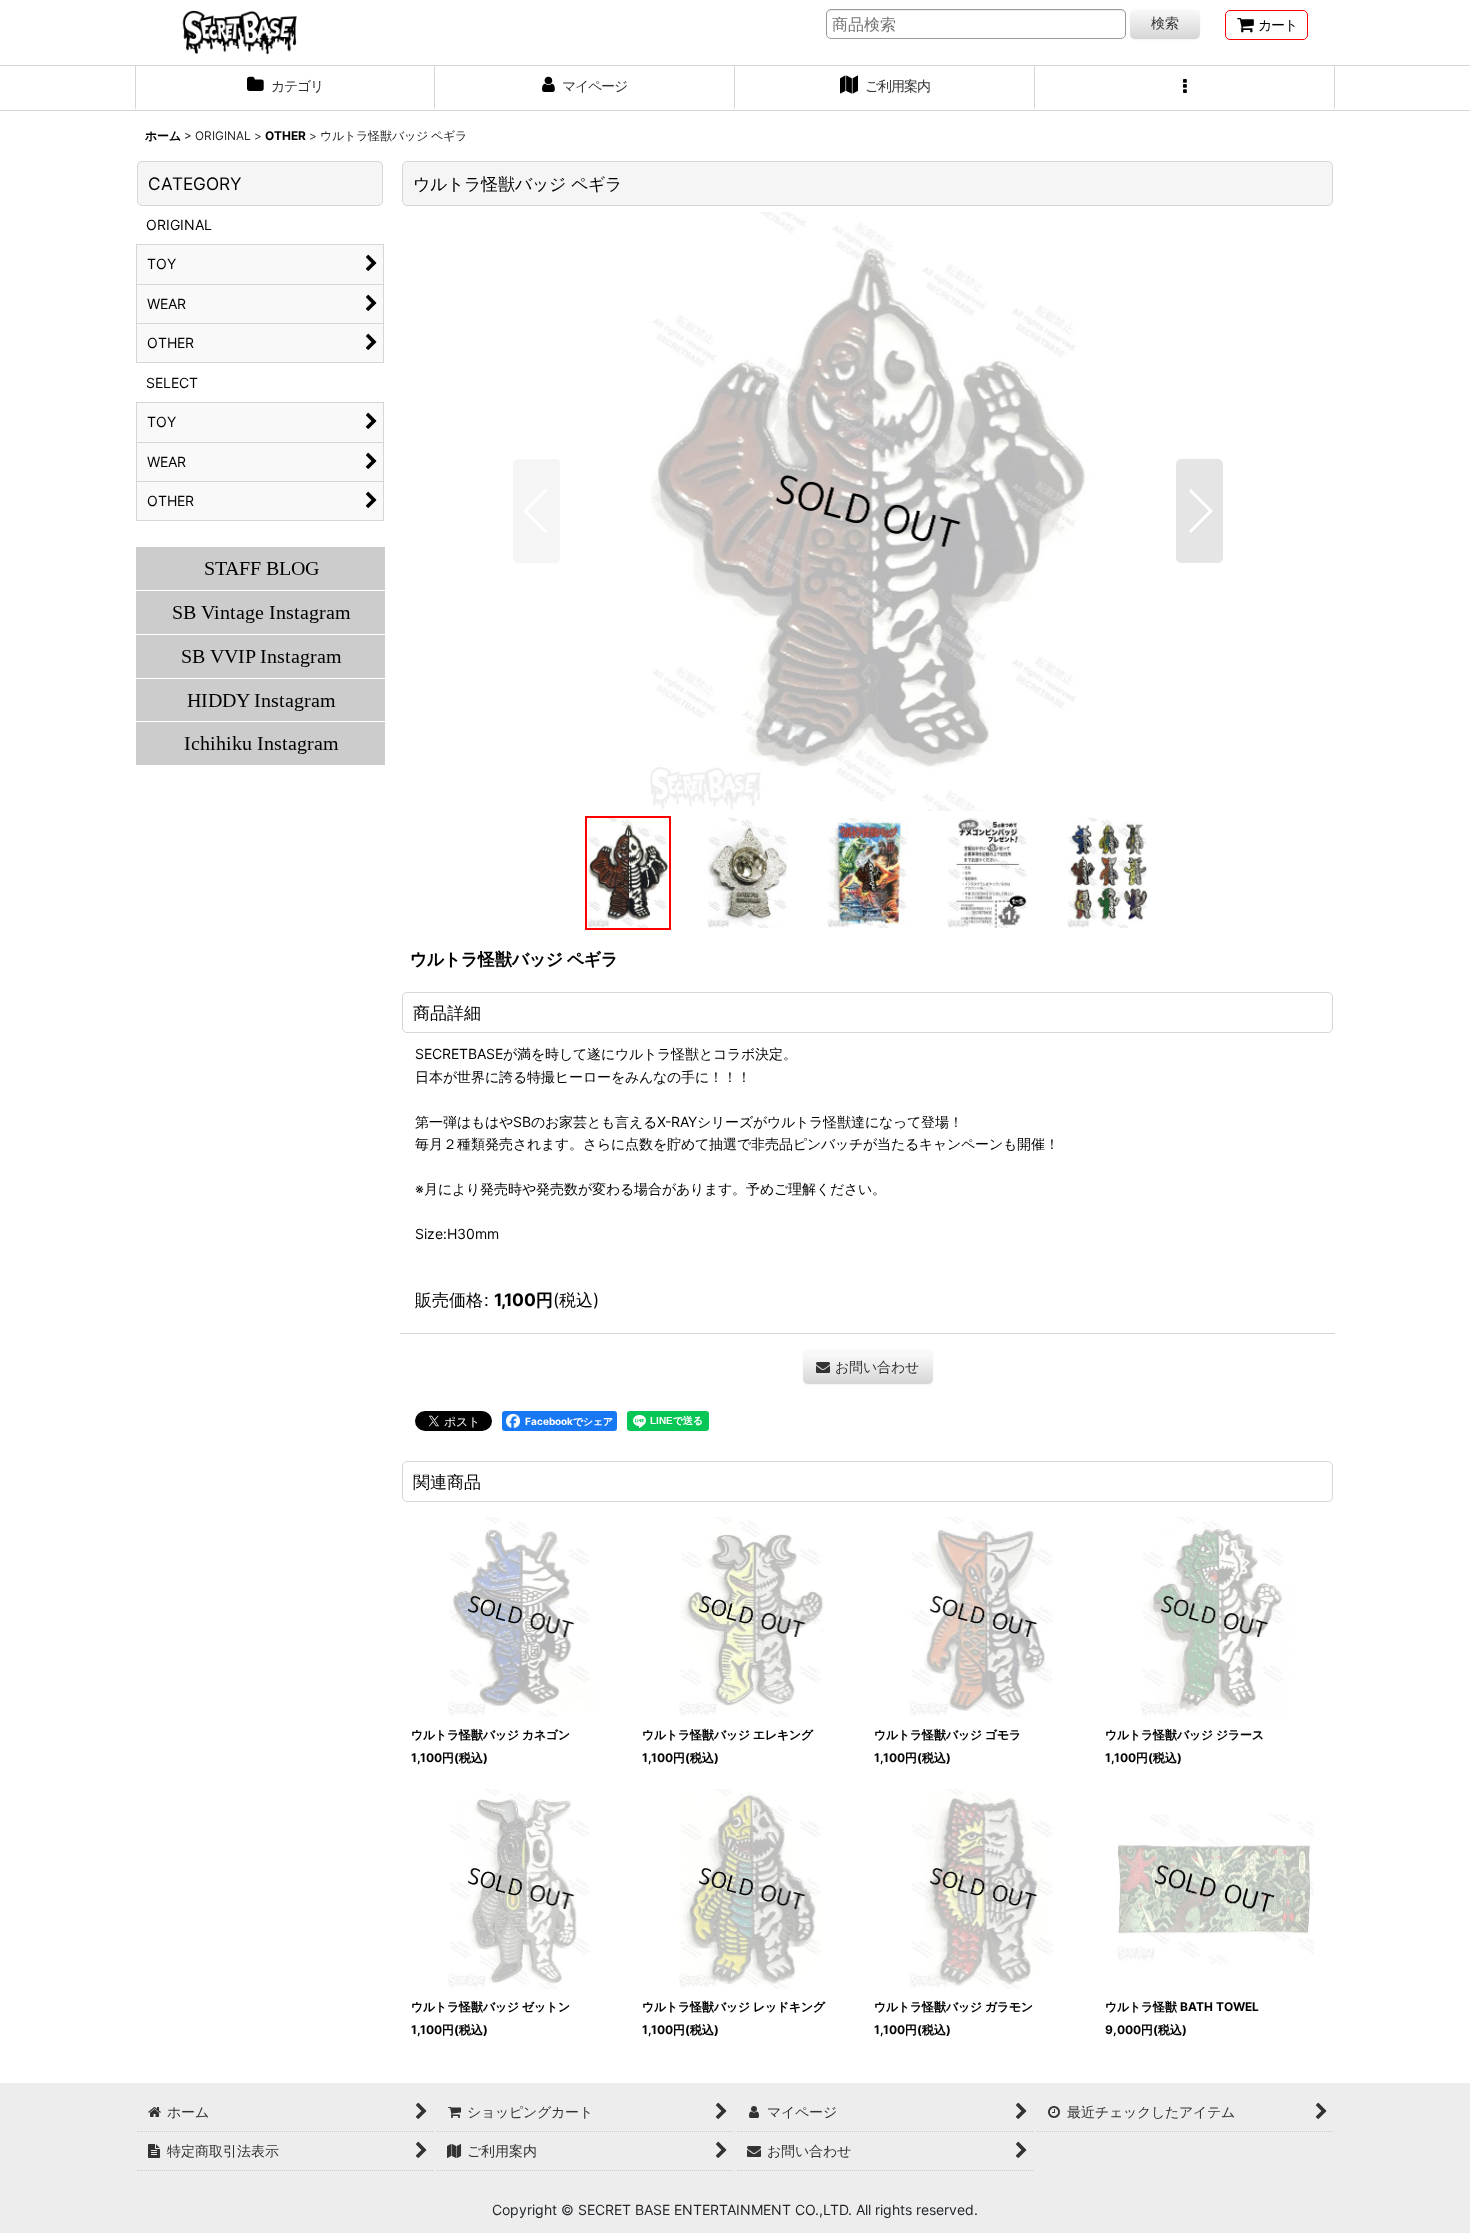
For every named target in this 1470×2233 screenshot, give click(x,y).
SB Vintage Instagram (261, 612)
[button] (1185, 88)
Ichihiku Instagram (261, 743)
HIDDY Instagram (261, 700)
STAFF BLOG (261, 568)
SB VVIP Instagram (261, 656)
